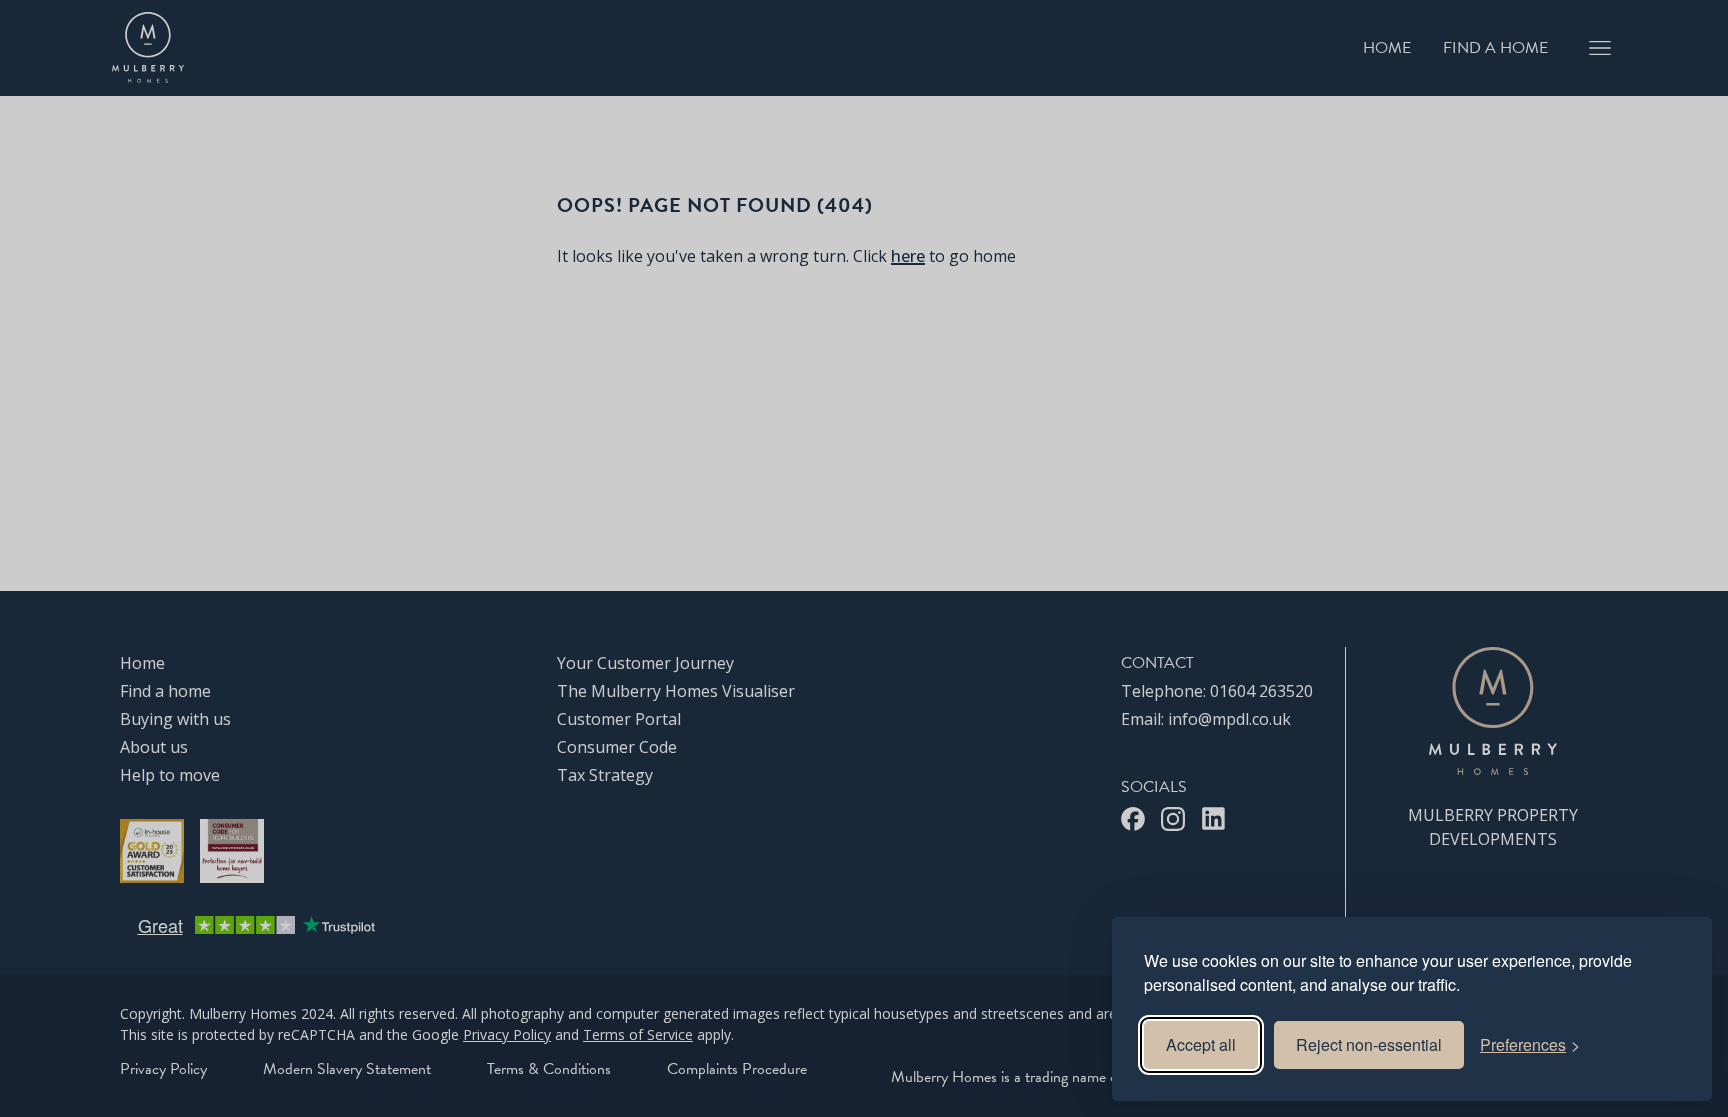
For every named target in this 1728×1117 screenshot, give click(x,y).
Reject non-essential (1369, 1044)
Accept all (1201, 1044)
